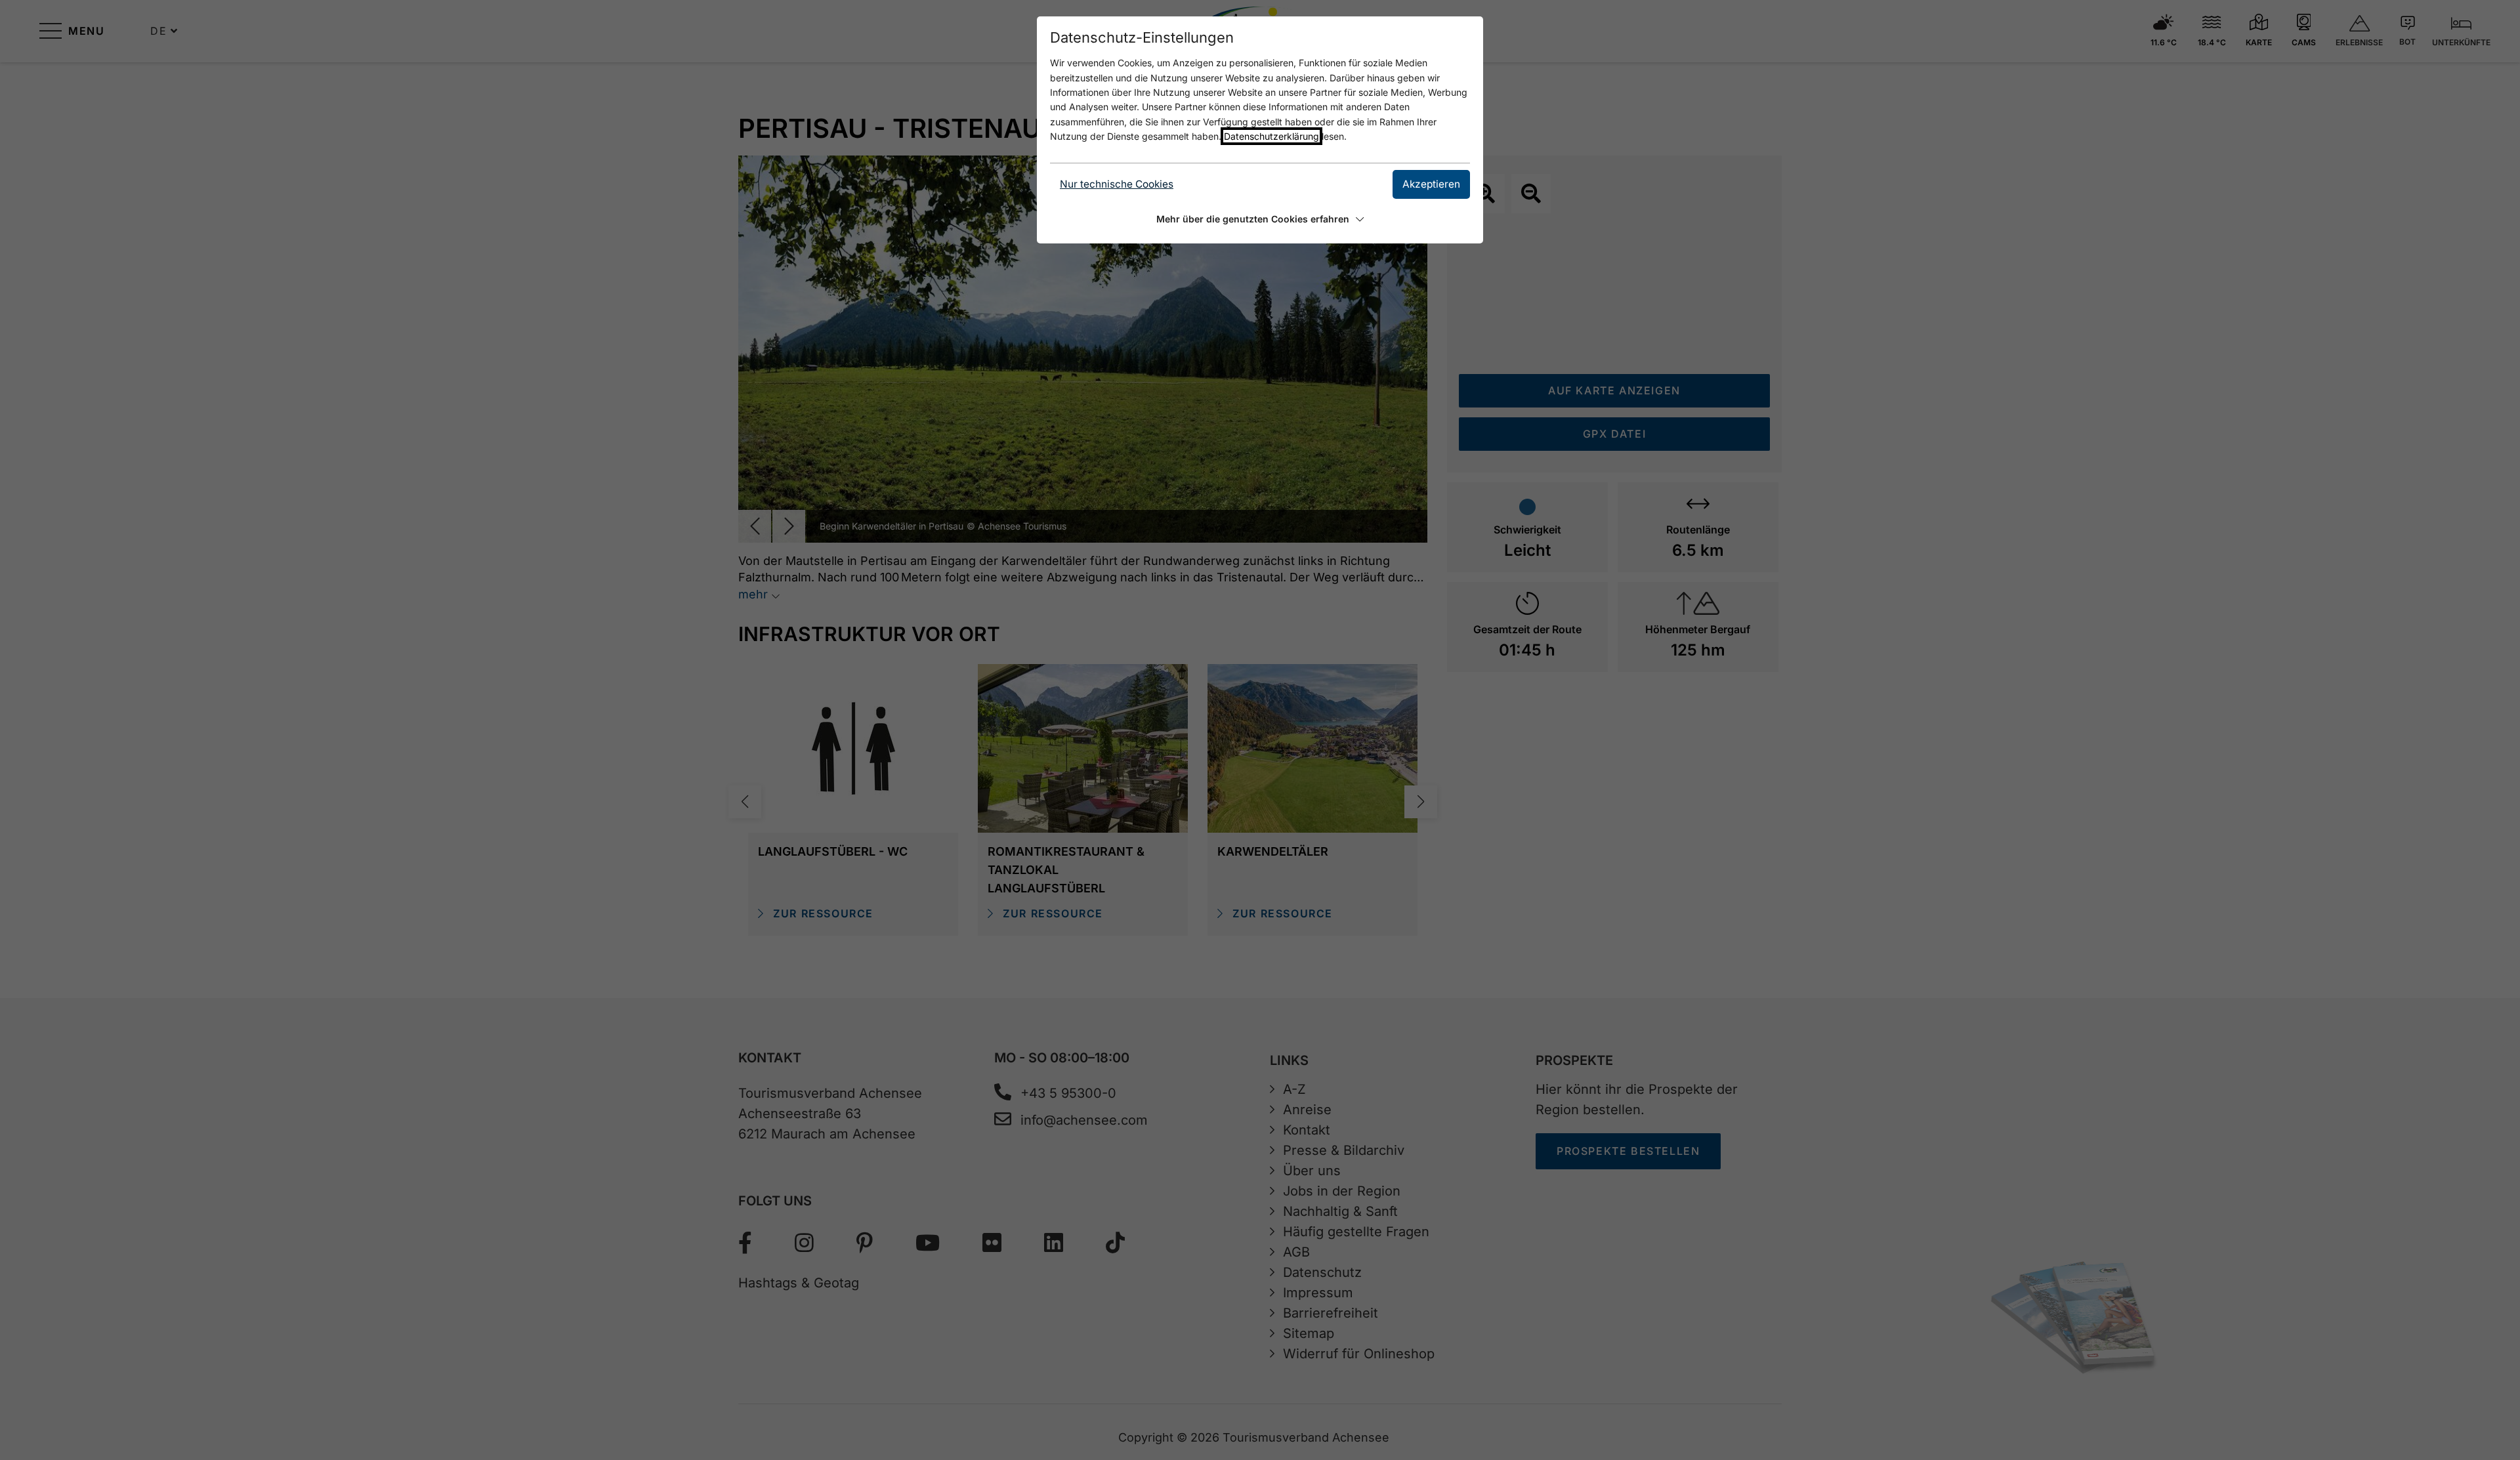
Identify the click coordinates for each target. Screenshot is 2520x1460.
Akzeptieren (1431, 184)
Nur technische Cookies (1117, 184)
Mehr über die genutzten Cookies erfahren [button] (1253, 219)
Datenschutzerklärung (1271, 136)
